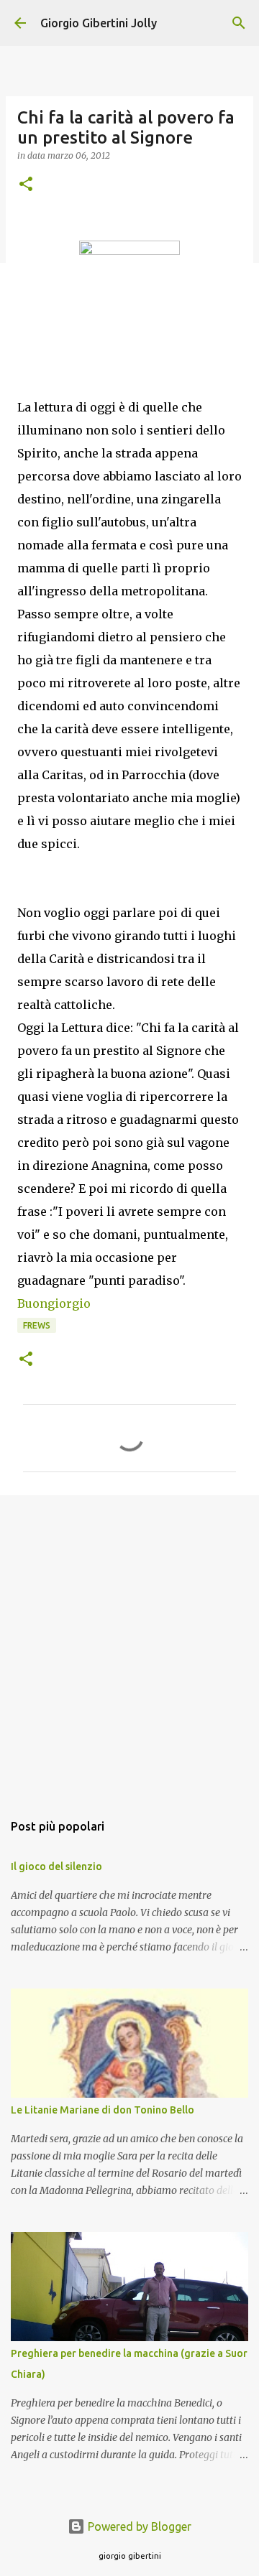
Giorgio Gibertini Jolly (99, 23)
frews (37, 1325)
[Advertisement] (129, 1646)
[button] (26, 185)
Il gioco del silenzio (56, 1866)
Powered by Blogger (138, 2526)
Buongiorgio (54, 1303)
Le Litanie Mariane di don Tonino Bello (103, 2110)
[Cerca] (239, 23)
